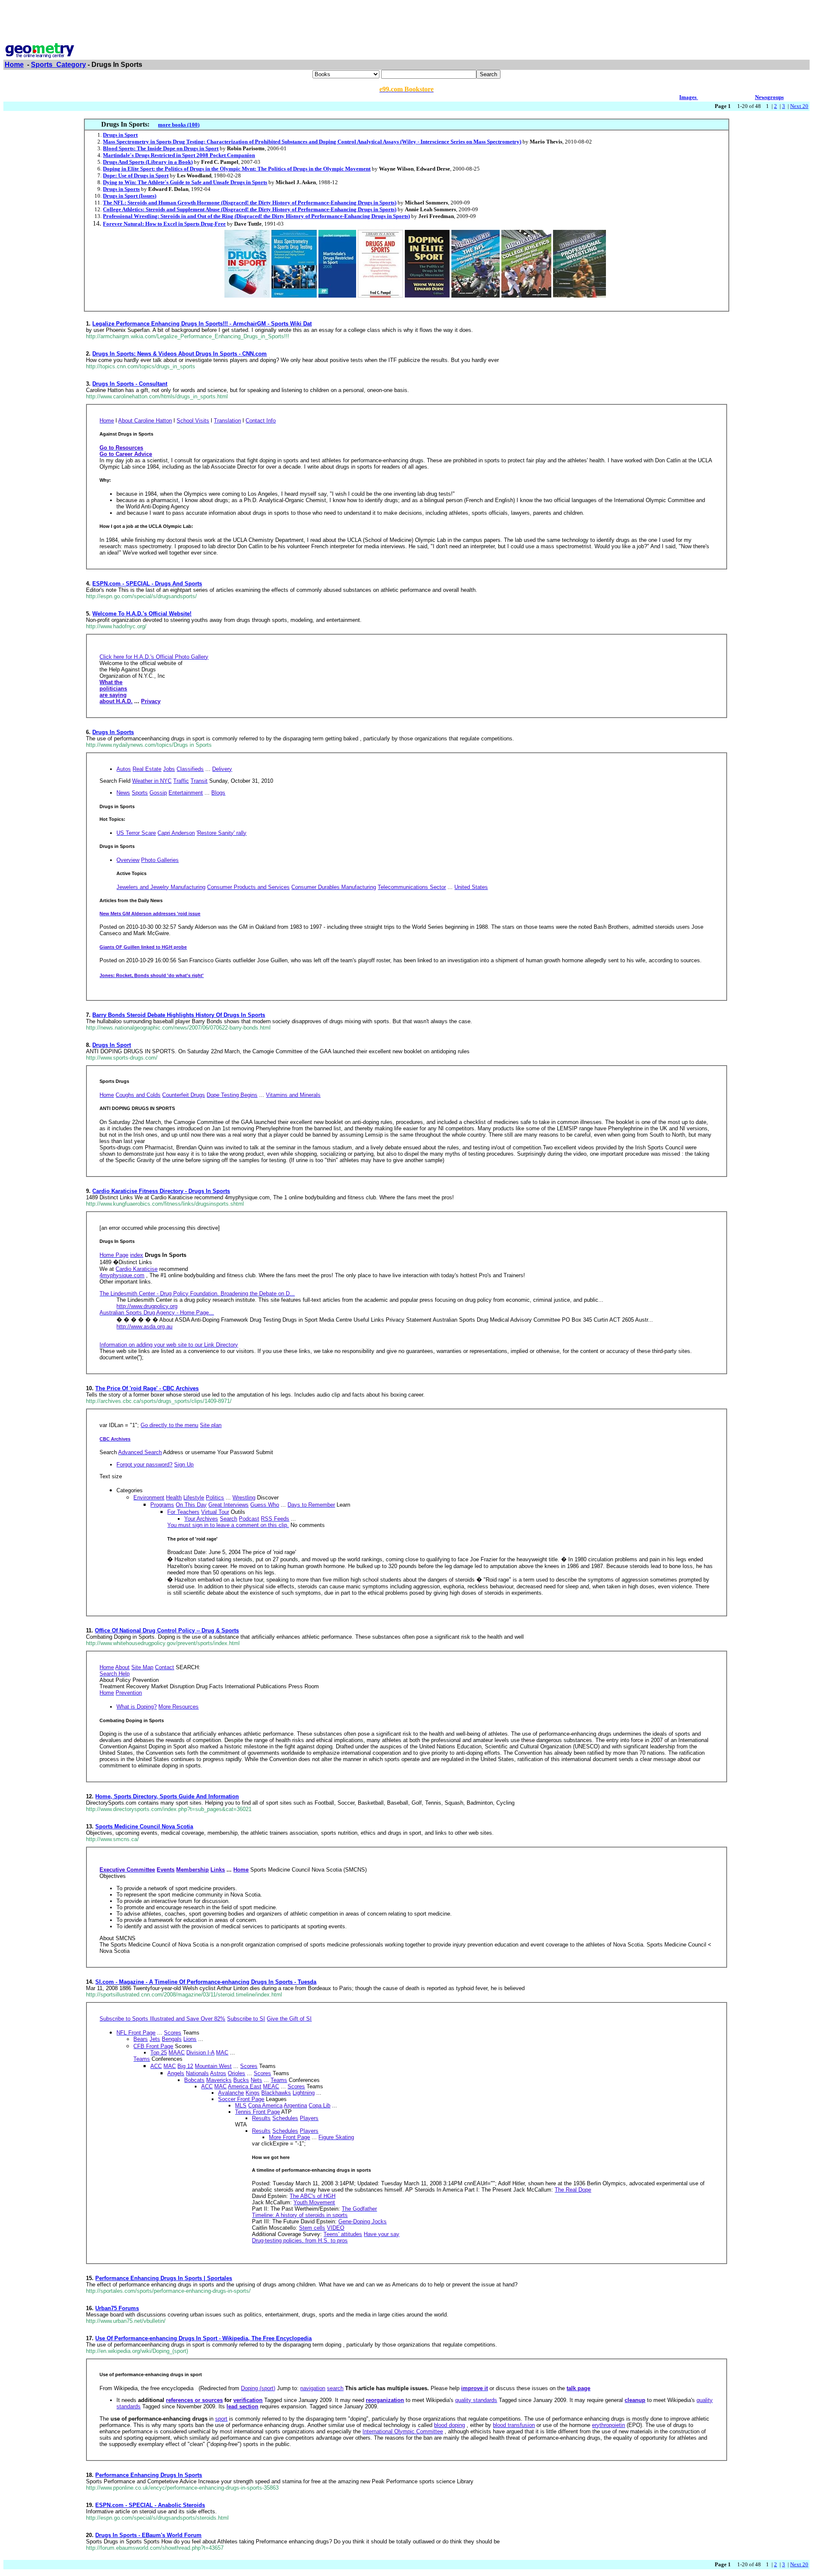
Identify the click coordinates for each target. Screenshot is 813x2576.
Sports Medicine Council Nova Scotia (144, 1826)
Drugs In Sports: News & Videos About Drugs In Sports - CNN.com (180, 354)
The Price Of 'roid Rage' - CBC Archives (147, 1388)
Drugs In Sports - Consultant (130, 384)
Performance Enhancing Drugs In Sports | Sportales (164, 2278)
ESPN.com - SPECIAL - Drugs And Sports (147, 584)
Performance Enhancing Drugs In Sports (149, 2475)
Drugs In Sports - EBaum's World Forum (148, 2535)
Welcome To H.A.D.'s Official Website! (142, 614)
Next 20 (799, 106)
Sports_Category (58, 65)
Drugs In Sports (113, 732)
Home (14, 65)
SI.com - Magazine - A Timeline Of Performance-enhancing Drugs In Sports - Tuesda (206, 1982)
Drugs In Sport (112, 1045)
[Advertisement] (406, 22)
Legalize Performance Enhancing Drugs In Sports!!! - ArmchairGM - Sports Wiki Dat (202, 324)
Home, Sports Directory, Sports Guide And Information (167, 1796)
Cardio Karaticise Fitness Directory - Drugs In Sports (161, 1191)
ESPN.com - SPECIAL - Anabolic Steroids (150, 2505)
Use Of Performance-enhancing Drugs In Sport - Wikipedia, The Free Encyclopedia (203, 2338)
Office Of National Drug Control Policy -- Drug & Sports (167, 1630)
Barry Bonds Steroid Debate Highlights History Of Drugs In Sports (179, 1015)
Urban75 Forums (117, 2308)
